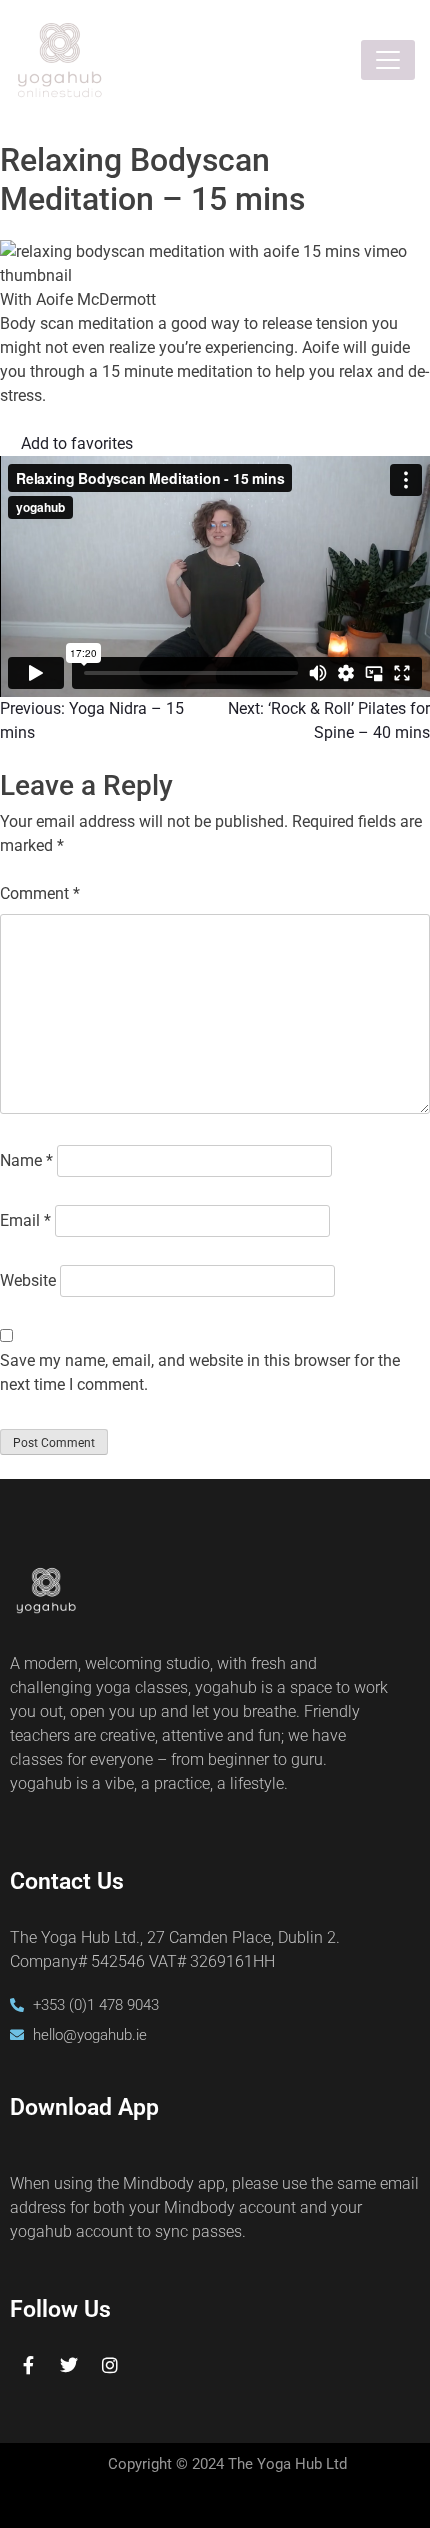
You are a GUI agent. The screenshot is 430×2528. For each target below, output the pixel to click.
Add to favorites (77, 443)
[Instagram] (110, 2365)
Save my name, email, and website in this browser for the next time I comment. (200, 1372)
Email (25, 1220)
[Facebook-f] (28, 2365)
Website (28, 1280)
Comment (40, 893)
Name (26, 1160)
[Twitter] (69, 2365)
